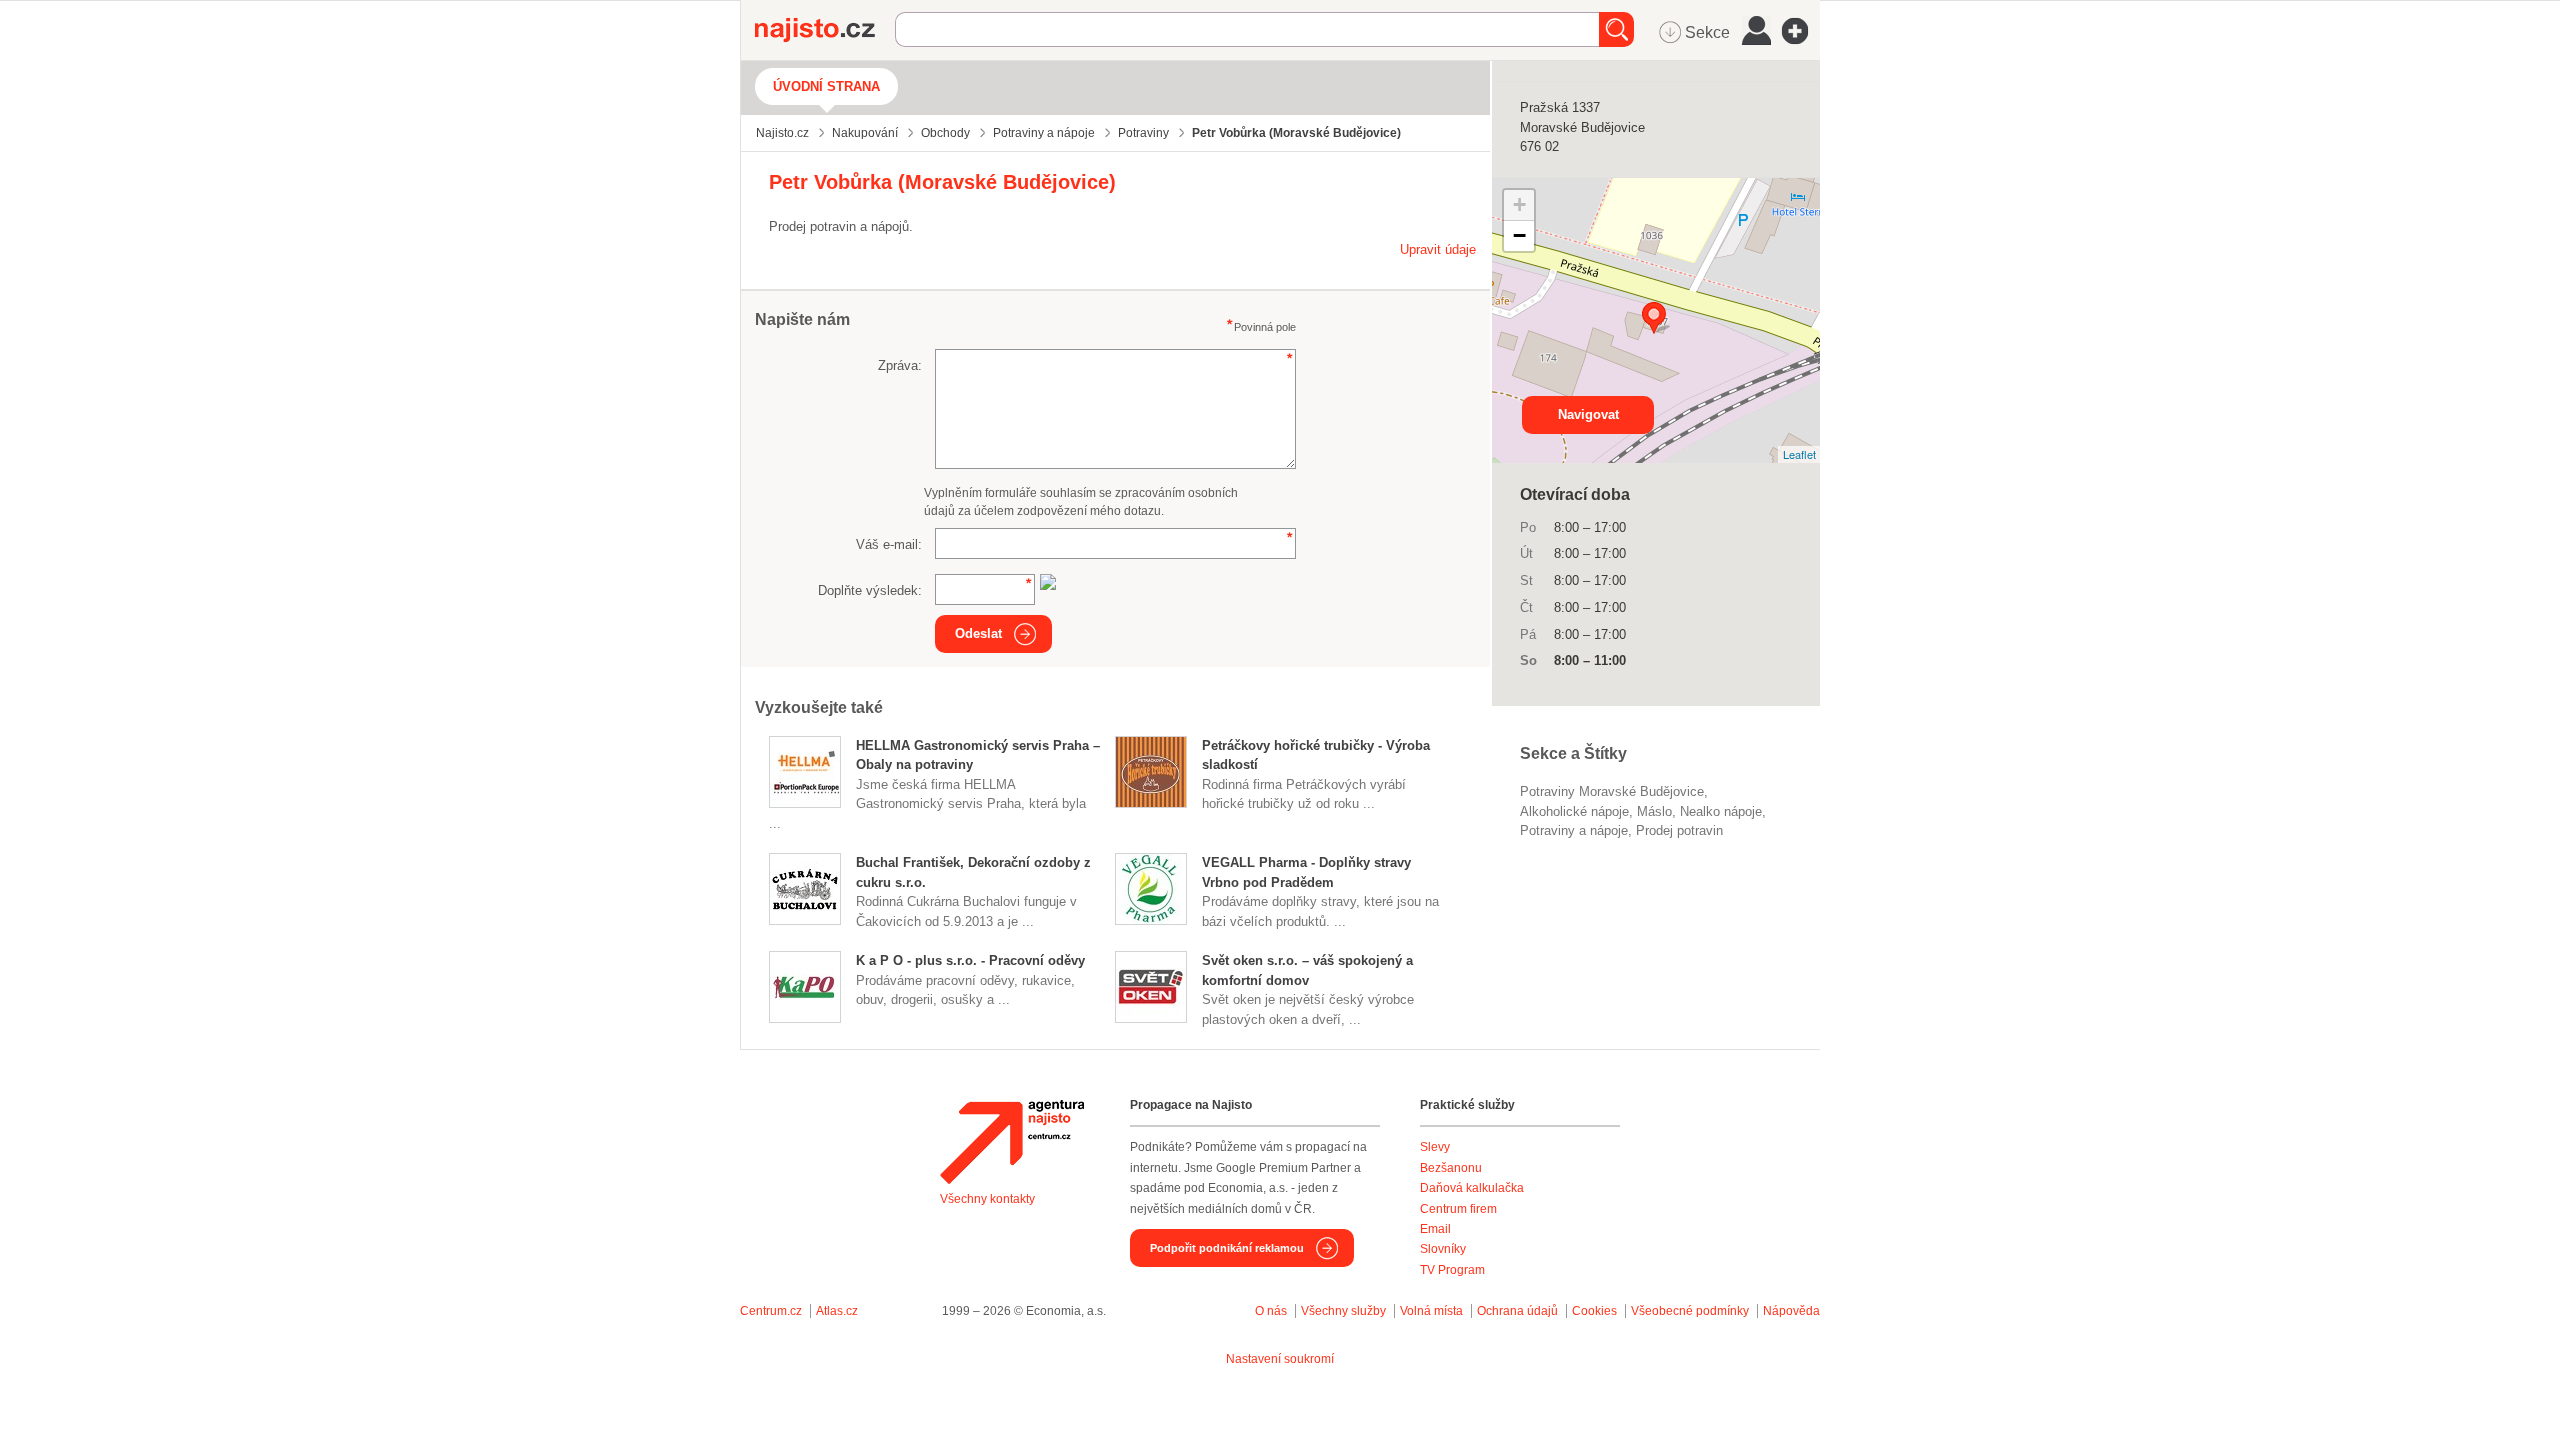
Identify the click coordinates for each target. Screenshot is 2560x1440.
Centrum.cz (771, 1311)
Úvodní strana (826, 86)
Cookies (1594, 1311)
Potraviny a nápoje (1574, 830)
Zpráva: (900, 365)
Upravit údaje (1438, 249)
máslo (1654, 811)
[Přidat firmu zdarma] (1801, 31)
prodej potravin (1679, 830)
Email (1435, 1229)
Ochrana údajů (1517, 1311)
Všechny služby (1345, 1311)
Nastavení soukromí (1280, 1359)
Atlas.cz (837, 1311)
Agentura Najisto (1012, 1142)
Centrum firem (1458, 1209)
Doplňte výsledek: (870, 590)
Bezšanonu (1451, 1168)
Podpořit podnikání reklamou (1227, 1248)
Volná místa (1431, 1311)
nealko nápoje (1721, 811)
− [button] (1519, 235)
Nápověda (1791, 1311)
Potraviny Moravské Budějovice (1612, 791)
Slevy (1435, 1147)
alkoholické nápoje (1574, 811)
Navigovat (1588, 414)
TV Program (1452, 1270)
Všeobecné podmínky (1690, 1311)
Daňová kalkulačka (1472, 1188)
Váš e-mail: (889, 544)
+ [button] (1519, 204)
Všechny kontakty (987, 1199)
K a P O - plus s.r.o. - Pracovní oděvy (970, 960)
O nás (1271, 1311)
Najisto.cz (825, 30)
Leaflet (1799, 454)
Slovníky (1443, 1249)
